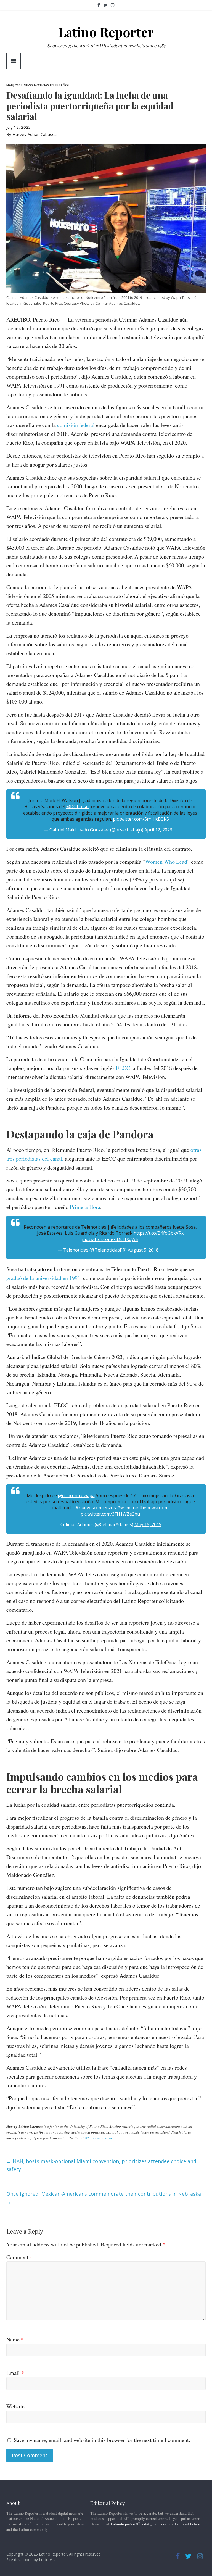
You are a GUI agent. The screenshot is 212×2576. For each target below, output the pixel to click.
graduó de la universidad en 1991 (43, 1278)
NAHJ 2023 (14, 85)
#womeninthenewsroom (143, 1508)
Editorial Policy (187, 2524)
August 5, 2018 (143, 1250)
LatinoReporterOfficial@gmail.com (138, 2524)
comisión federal (77, 425)
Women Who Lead (166, 862)
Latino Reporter (106, 32)
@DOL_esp (77, 807)
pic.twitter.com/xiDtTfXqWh (110, 1239)
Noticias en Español (52, 85)
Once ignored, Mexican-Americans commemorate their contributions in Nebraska (104, 2198)
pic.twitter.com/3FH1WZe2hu (110, 1514)
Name (15, 2339)
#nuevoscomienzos (96, 1508)
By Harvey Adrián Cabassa (31, 134)
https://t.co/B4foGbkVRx (159, 1233)
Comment (19, 2257)
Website (15, 2406)
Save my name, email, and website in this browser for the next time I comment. (102, 2440)
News (28, 85)
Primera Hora (85, 1207)
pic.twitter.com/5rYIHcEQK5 (141, 819)
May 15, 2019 (148, 1524)
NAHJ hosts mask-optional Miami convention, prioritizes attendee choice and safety (101, 2165)
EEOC (123, 1068)
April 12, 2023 (158, 830)
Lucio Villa (48, 2560)
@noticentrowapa (76, 1495)
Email (15, 2373)
